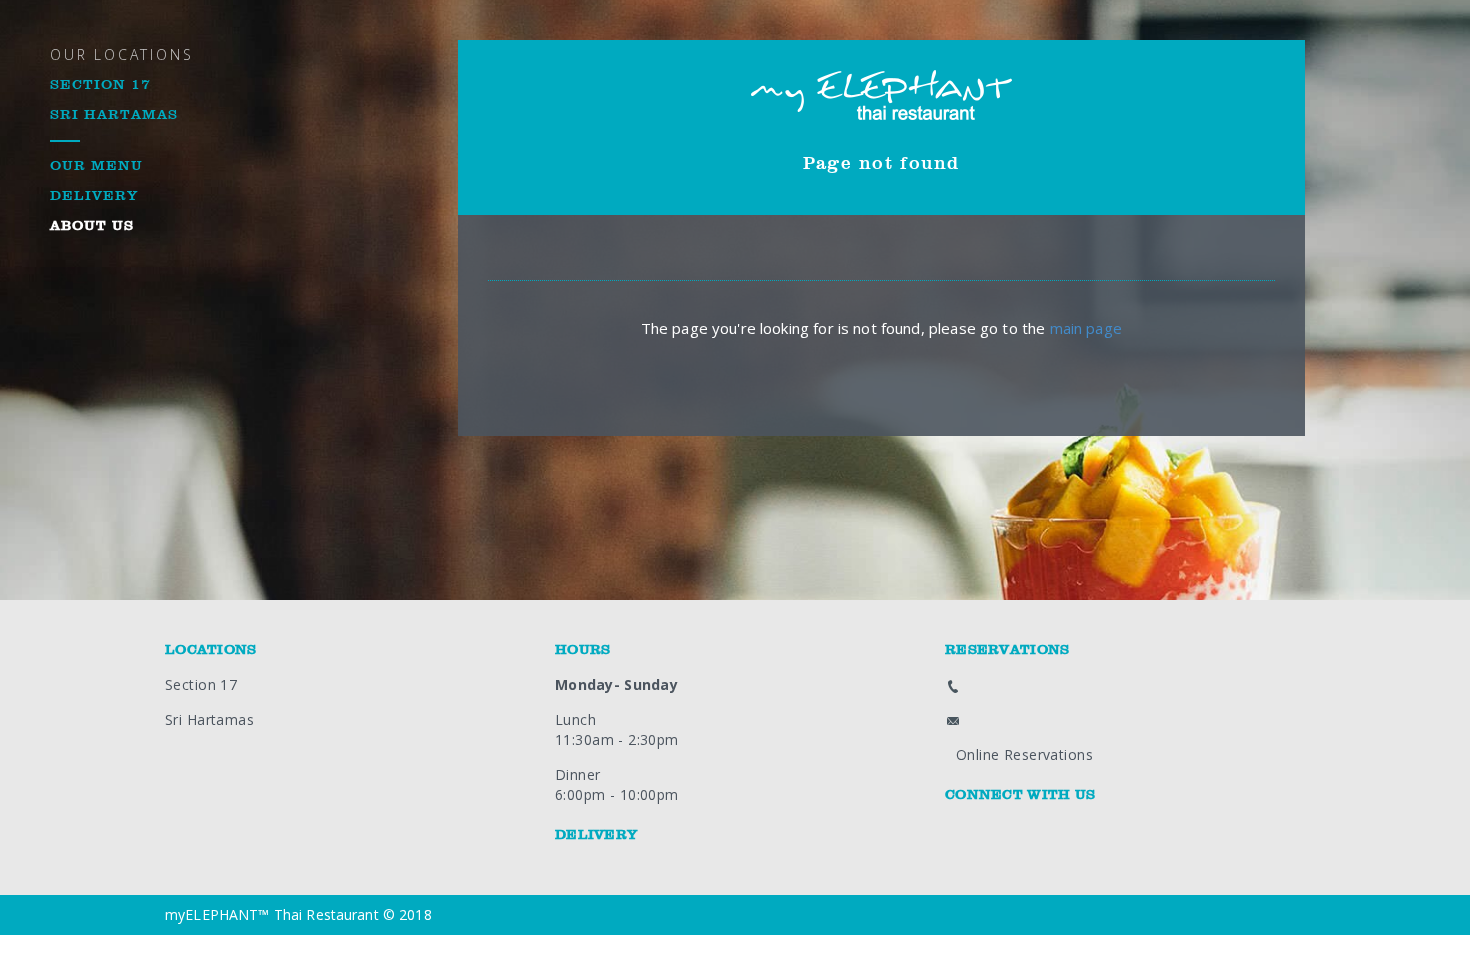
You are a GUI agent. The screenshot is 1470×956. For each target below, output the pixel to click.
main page (1086, 328)
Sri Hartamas (209, 719)
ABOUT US (92, 226)
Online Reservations (1024, 754)
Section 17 (201, 684)
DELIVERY (94, 196)
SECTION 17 (100, 85)
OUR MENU (96, 166)
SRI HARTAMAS (114, 115)
